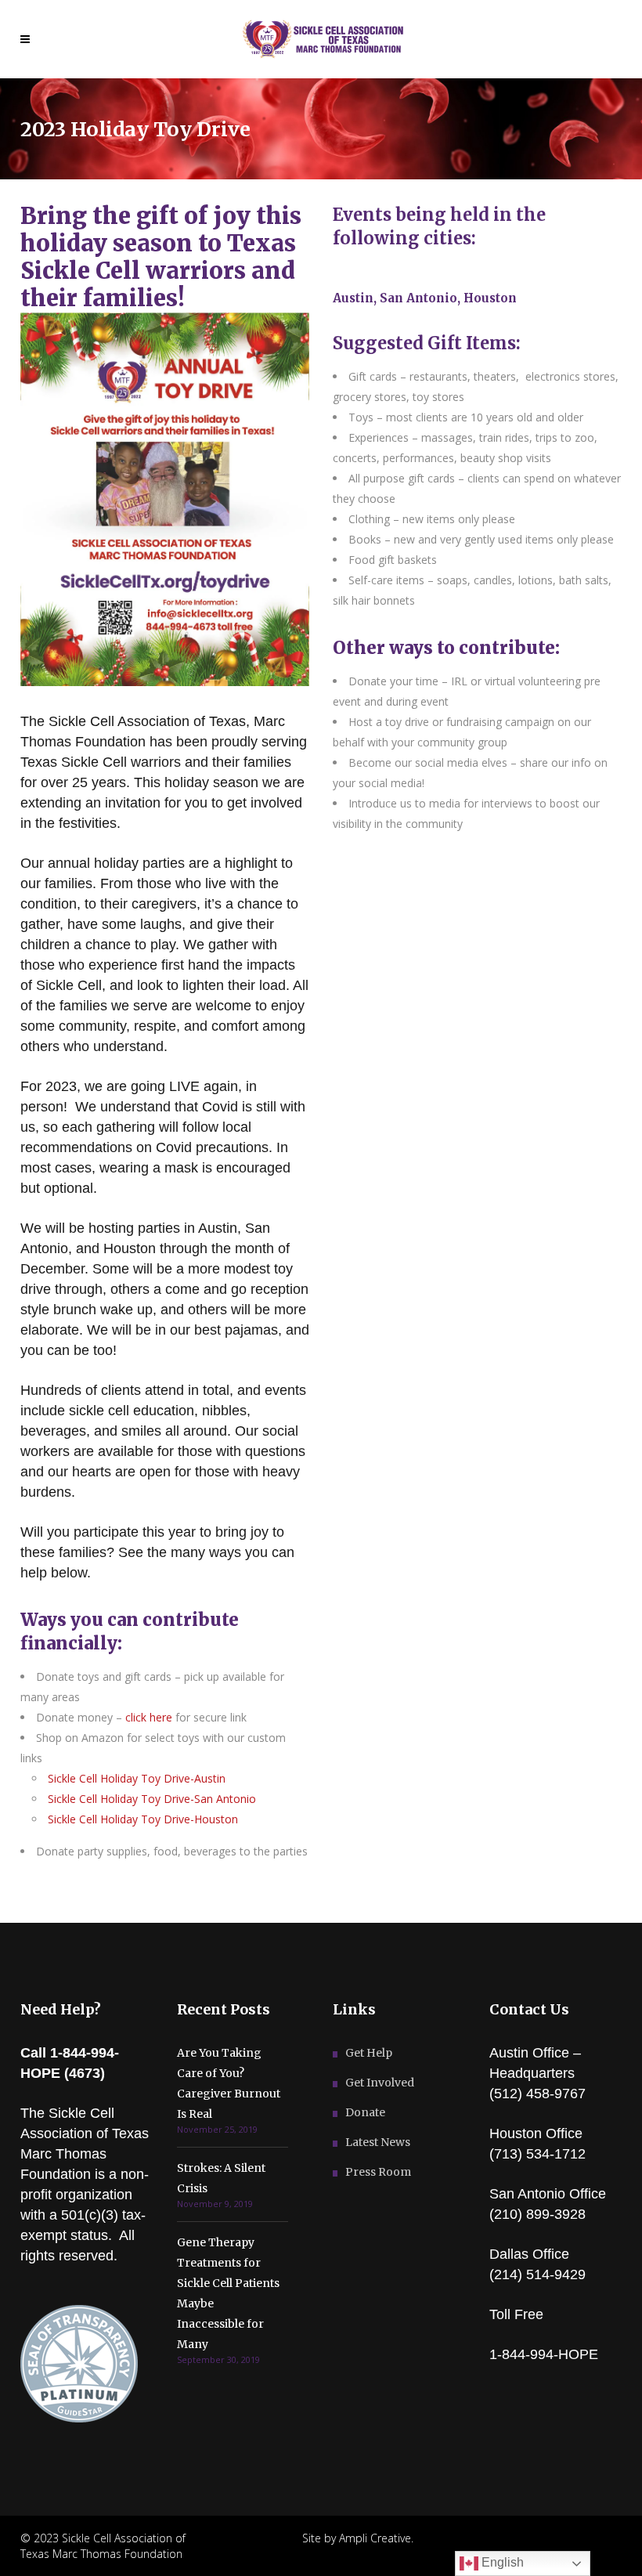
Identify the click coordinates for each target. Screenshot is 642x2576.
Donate (365, 2112)
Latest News (378, 2142)
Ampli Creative (375, 2538)
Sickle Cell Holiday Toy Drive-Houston (143, 1819)
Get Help (369, 2053)
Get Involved (380, 2083)
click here (149, 1717)
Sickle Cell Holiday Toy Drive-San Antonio (152, 1799)
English (501, 2562)
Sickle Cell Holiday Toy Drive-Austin (137, 1778)
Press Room (378, 2172)
